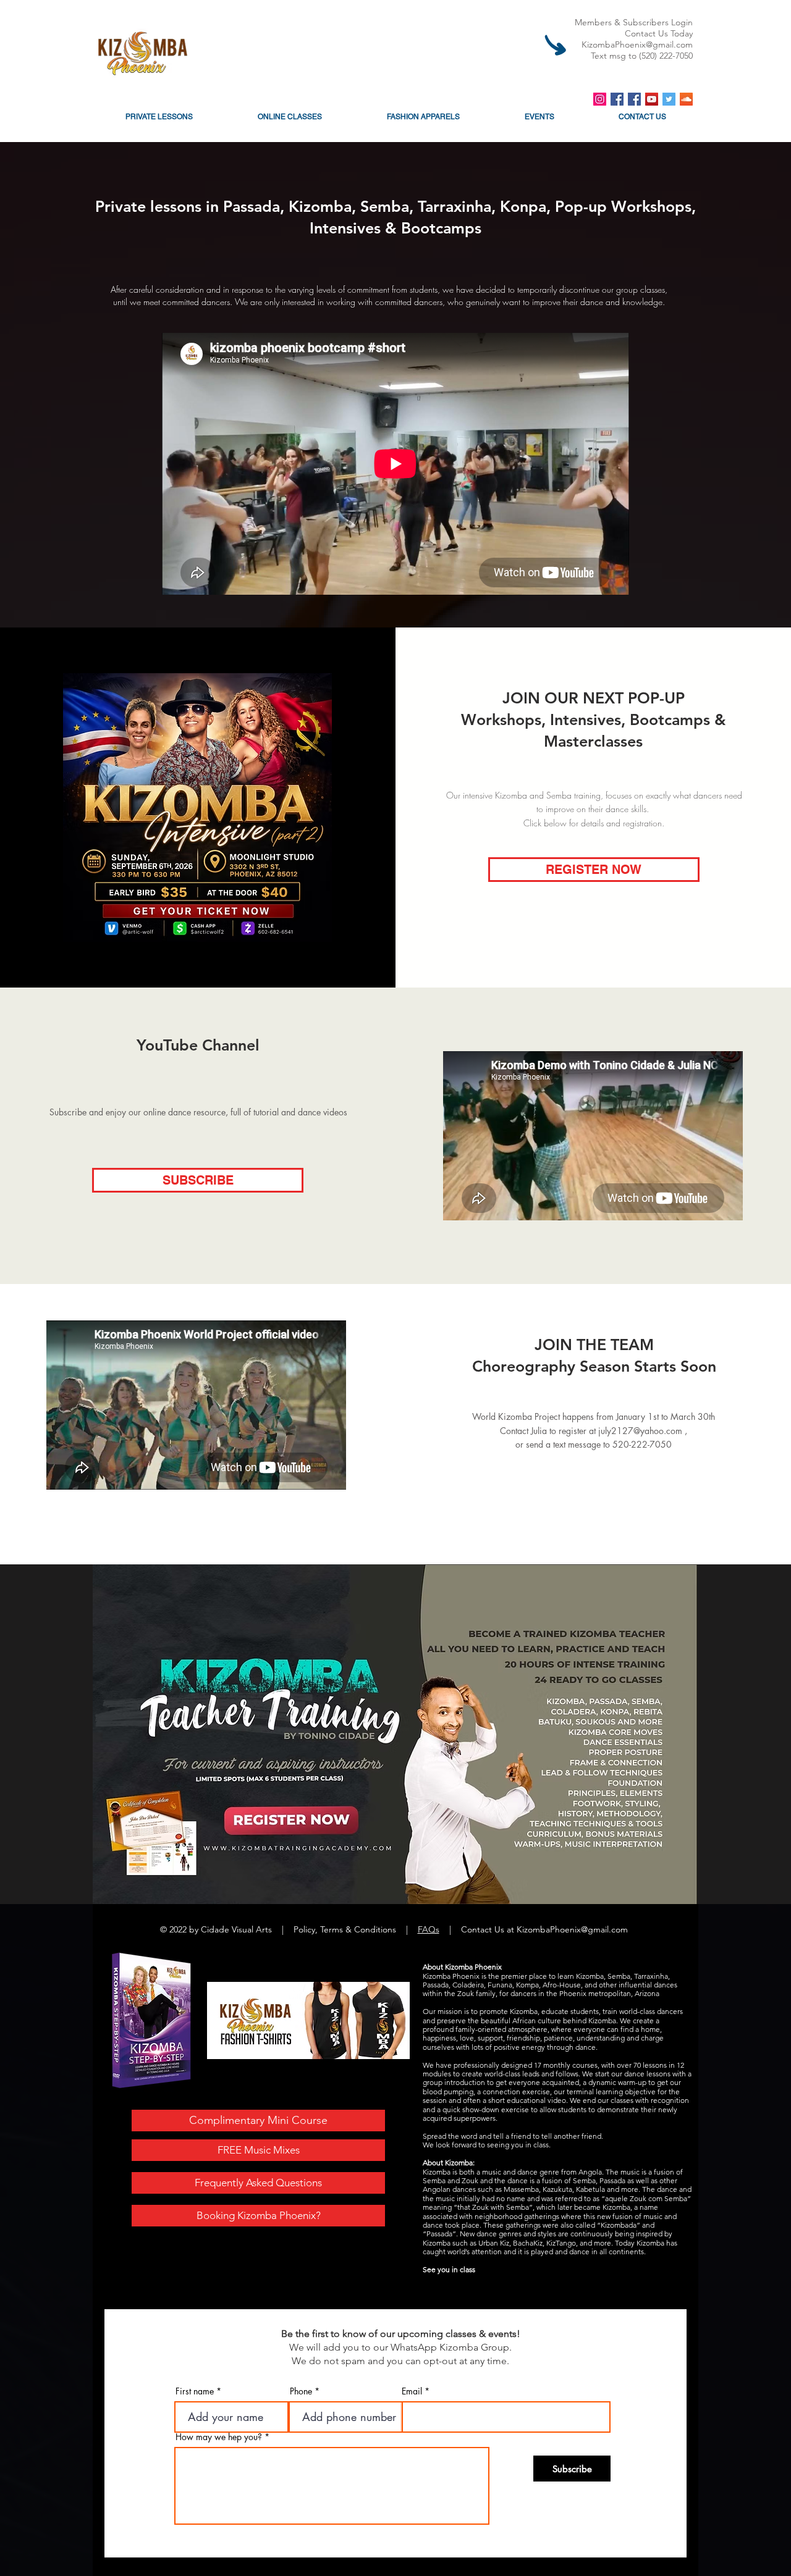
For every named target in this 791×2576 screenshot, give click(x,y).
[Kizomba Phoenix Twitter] (669, 99)
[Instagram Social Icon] (600, 99)
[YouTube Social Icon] (652, 99)
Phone (301, 2391)
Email (412, 2391)
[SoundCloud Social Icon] (686, 99)
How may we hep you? (219, 2437)
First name (195, 2391)
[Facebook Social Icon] (617, 99)
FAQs (429, 1929)
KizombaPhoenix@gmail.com (637, 44)
